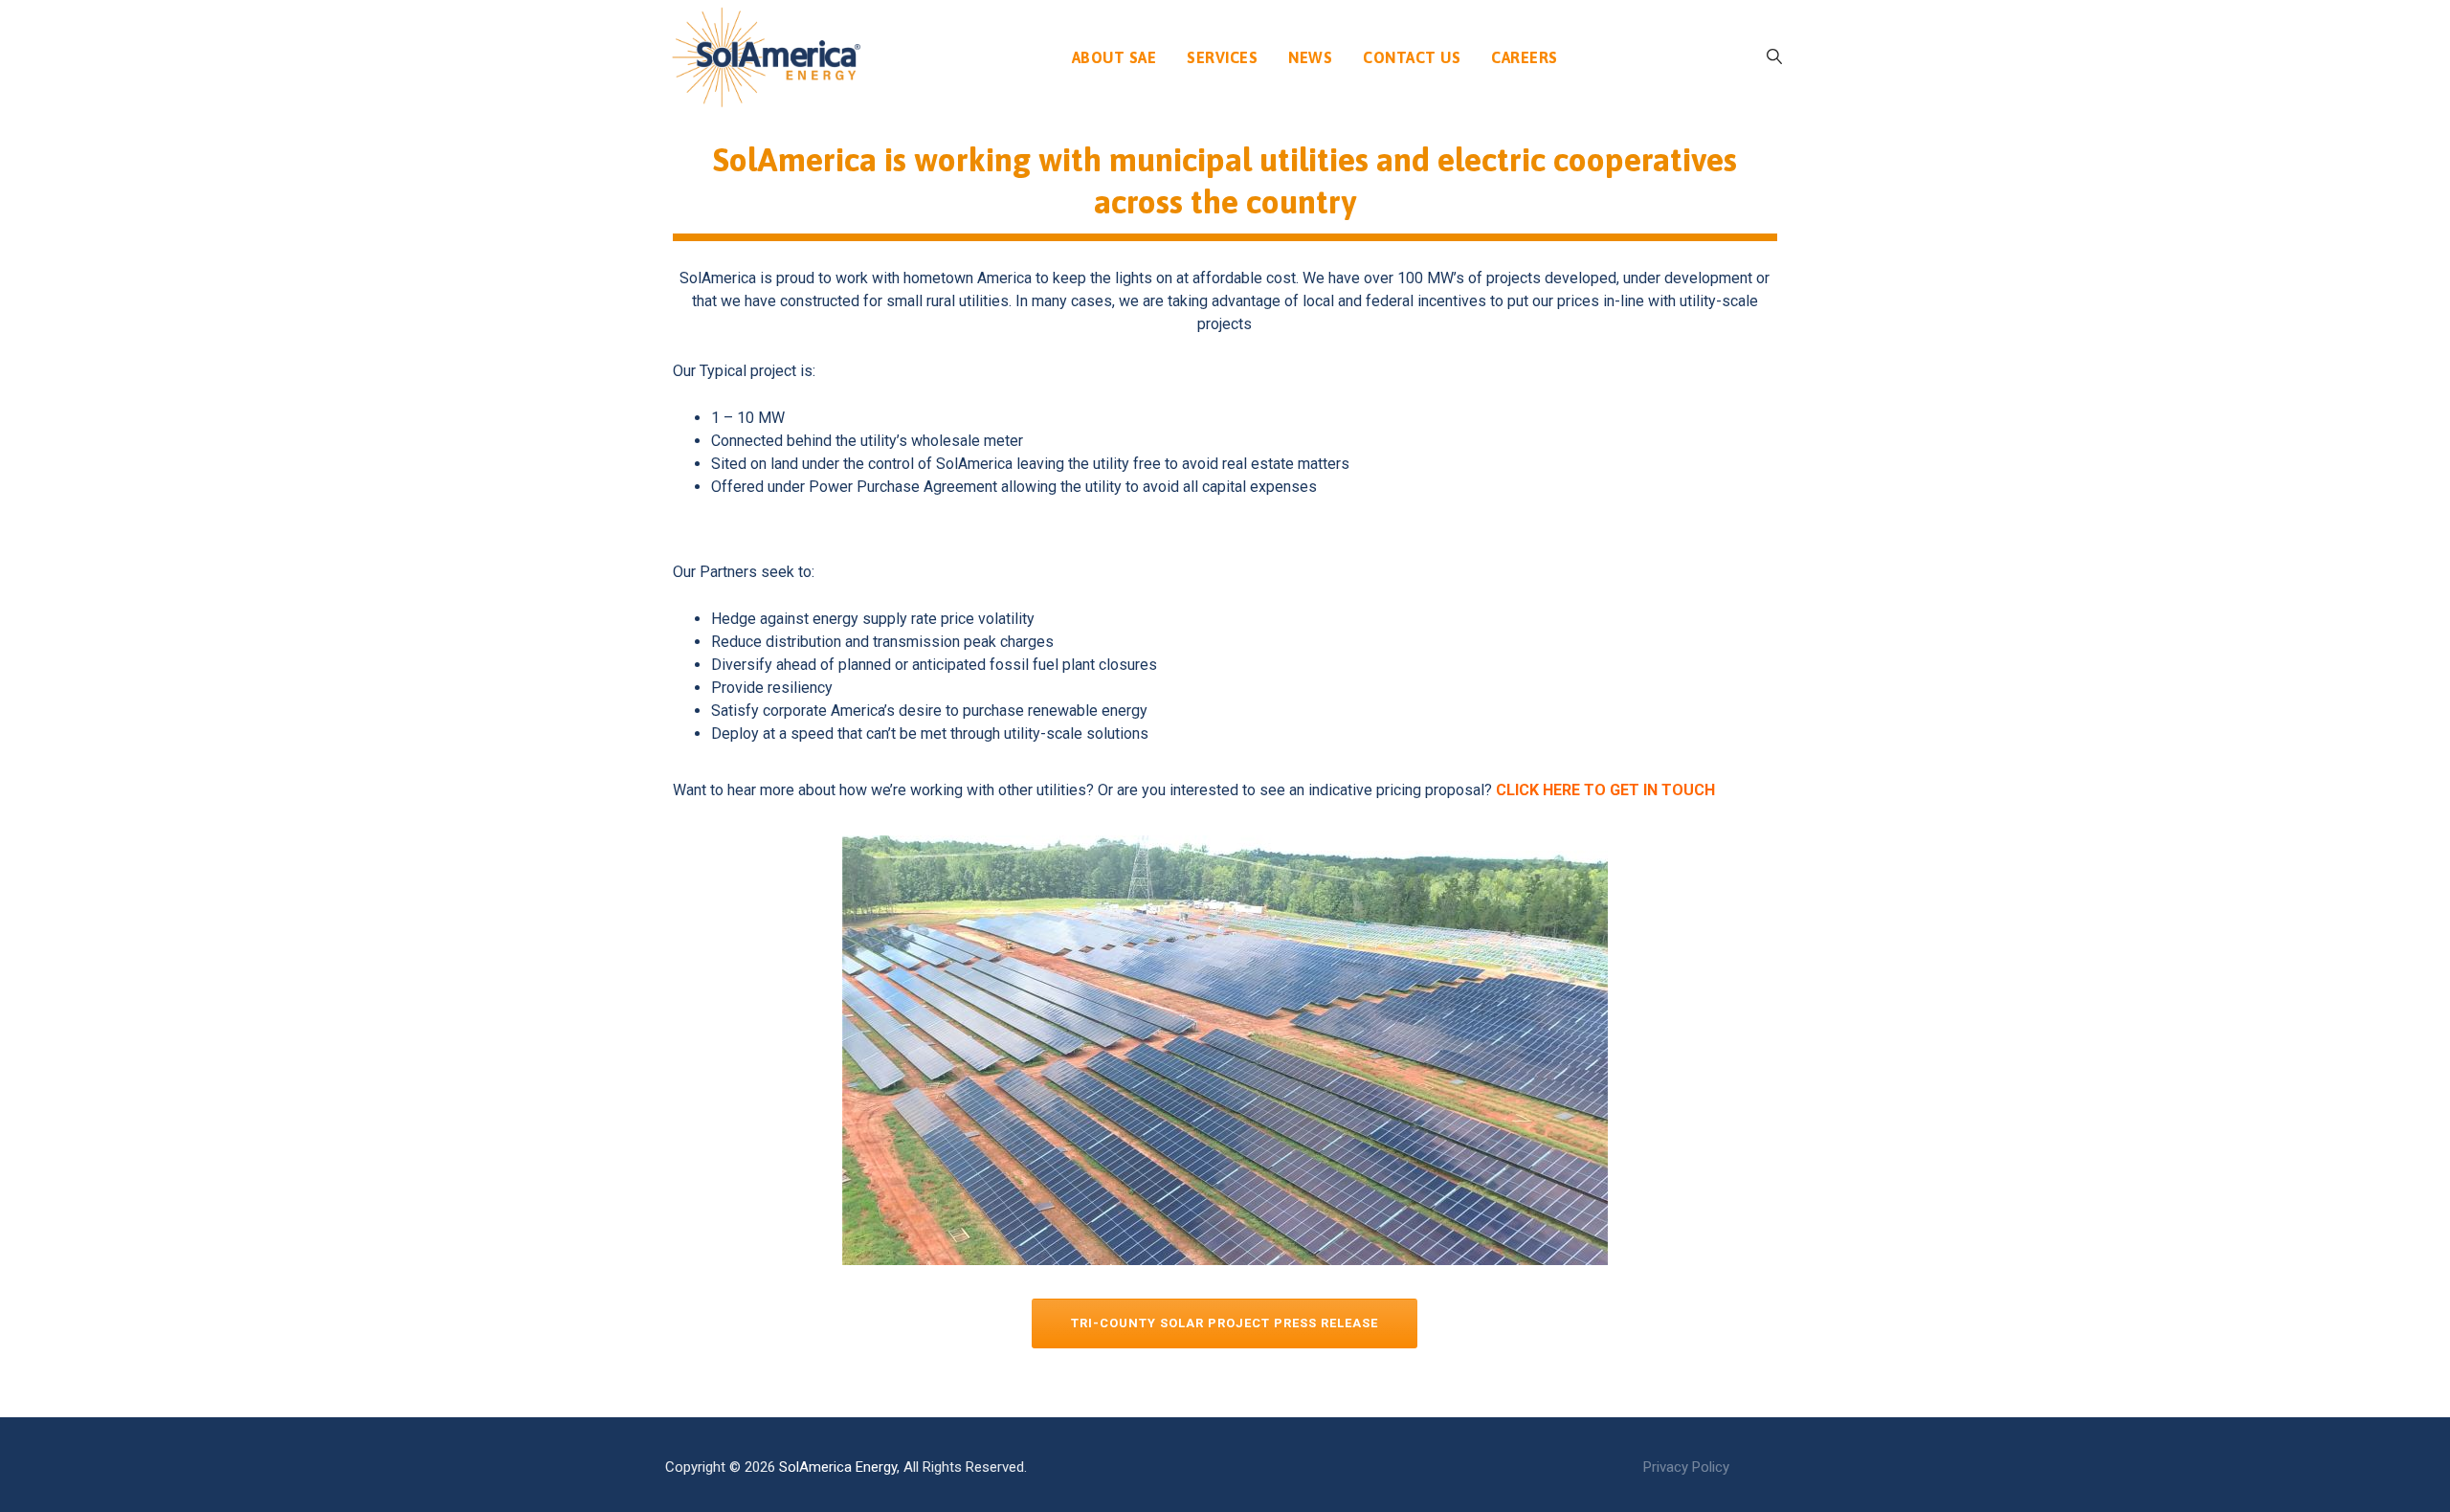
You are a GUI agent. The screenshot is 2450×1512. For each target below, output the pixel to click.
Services (1222, 57)
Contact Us (1412, 57)
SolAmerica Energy (838, 1467)
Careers (1525, 57)
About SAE (1114, 57)
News (1310, 57)
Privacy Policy (1686, 1467)
